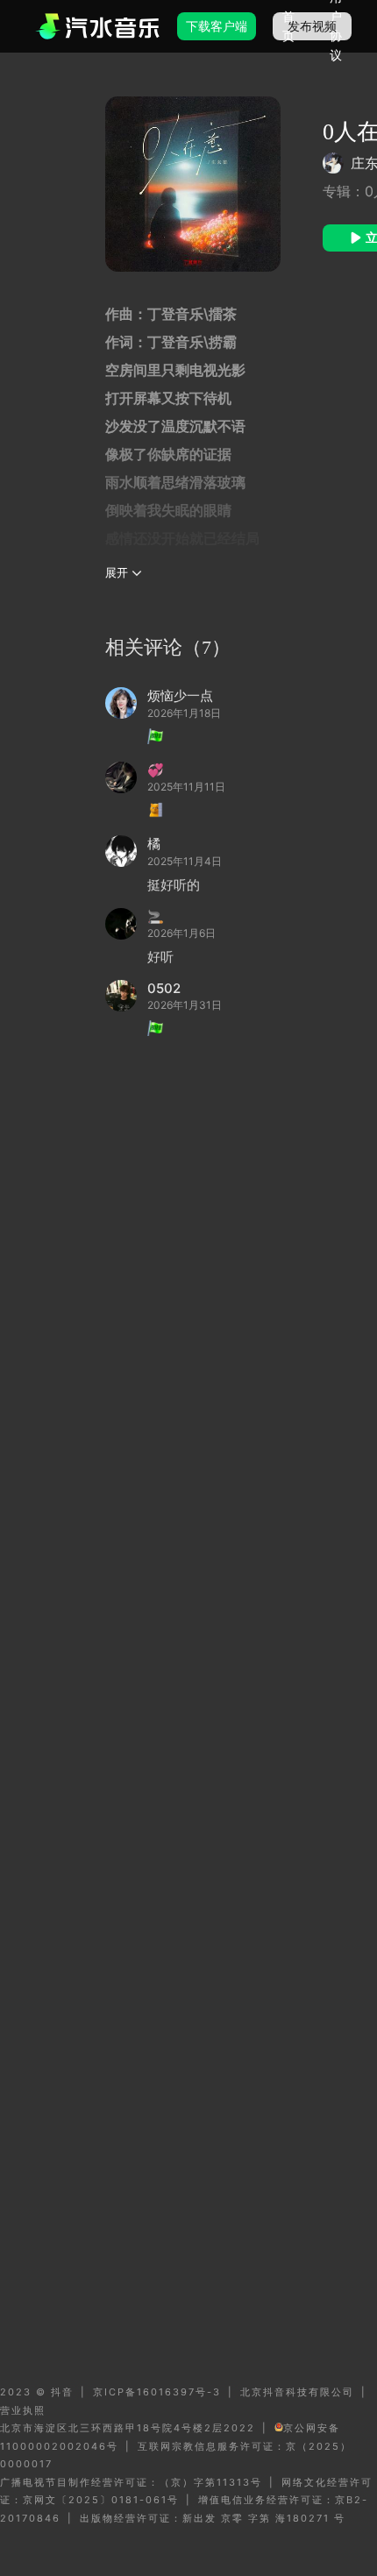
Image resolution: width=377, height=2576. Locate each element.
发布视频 (312, 26)
